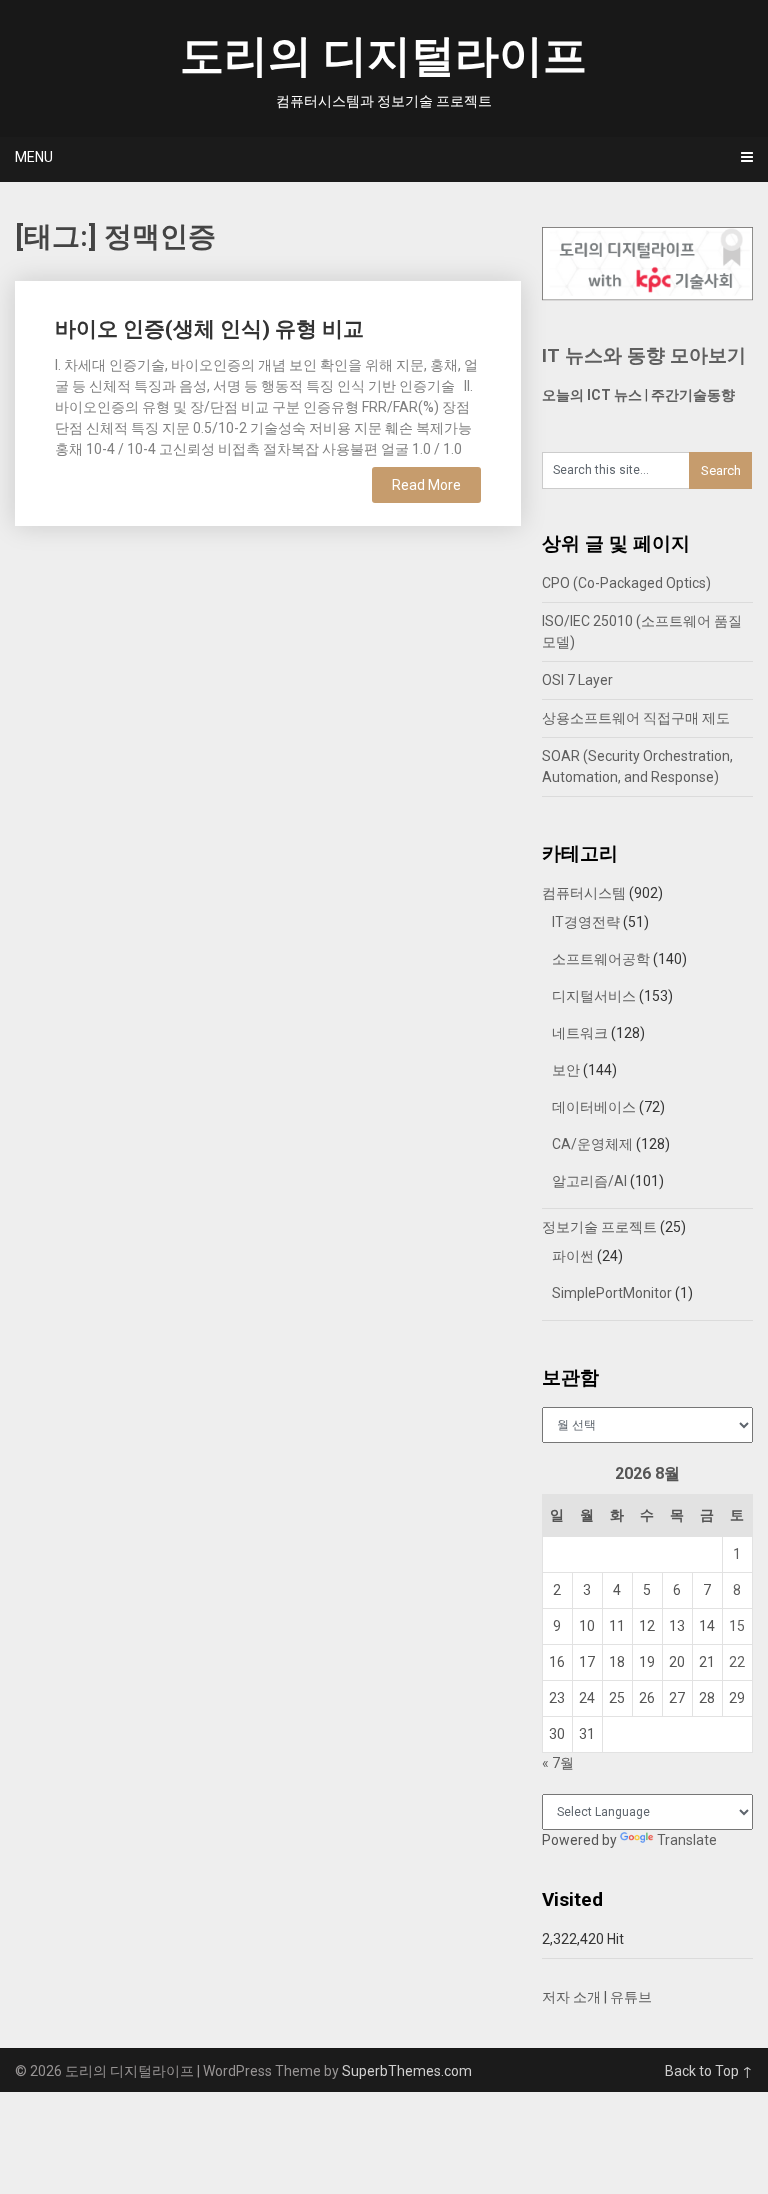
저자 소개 (571, 1997)
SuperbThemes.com (407, 2071)
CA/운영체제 (592, 1144)
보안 (566, 1070)
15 (737, 1626)
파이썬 (573, 1256)
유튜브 (631, 1997)
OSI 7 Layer (577, 680)
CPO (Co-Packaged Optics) (626, 583)
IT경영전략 (586, 922)
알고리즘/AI (589, 1181)
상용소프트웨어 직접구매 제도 (636, 718)
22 (737, 1662)
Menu (34, 157)
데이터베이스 (594, 1107)
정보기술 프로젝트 (599, 1227)
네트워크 (580, 1033)
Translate (687, 1840)
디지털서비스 (594, 996)
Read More (426, 485)
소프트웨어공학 (601, 959)
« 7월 (558, 1763)
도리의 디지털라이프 (383, 56)
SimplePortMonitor (612, 1293)
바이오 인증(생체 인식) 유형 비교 (209, 329)
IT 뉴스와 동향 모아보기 (644, 355)
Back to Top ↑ (709, 2071)
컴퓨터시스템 (584, 893)
